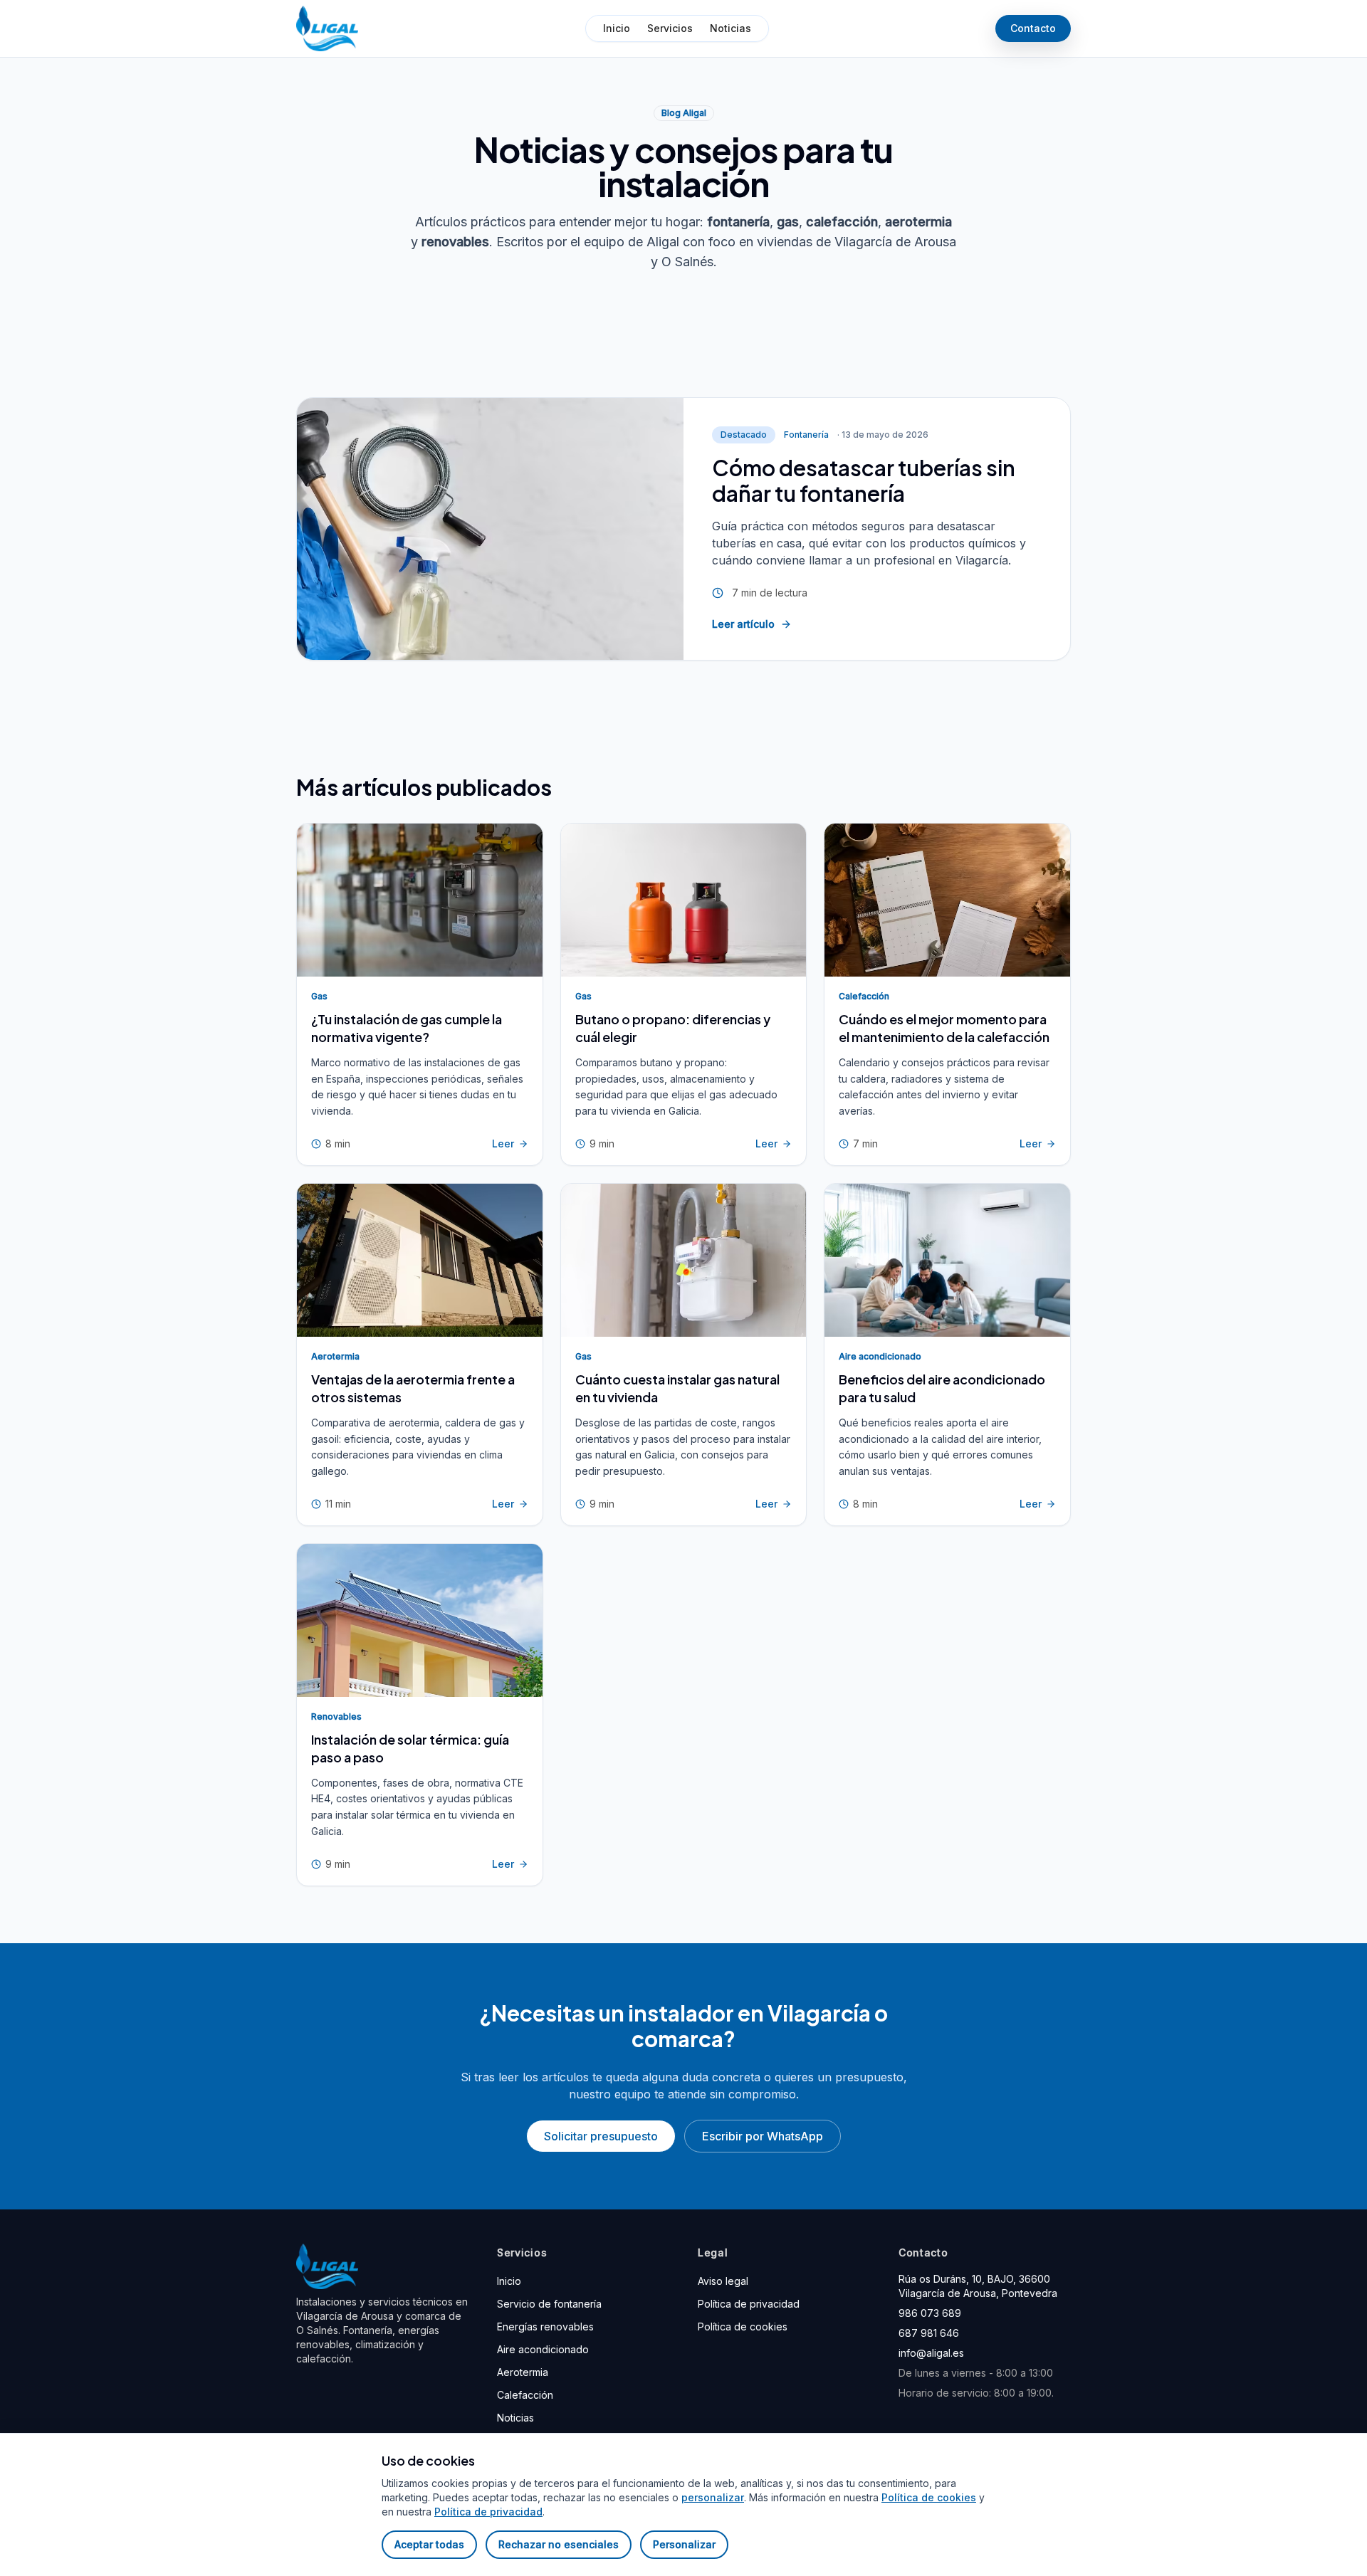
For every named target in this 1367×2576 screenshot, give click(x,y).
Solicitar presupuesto (601, 2136)
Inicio (617, 28)
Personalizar (684, 2544)
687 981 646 (929, 2333)
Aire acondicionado (543, 2349)
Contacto (1033, 28)
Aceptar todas (429, 2544)
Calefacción (525, 2395)
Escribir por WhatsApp (763, 2136)
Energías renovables (545, 2327)
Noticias (730, 28)
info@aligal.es (931, 2353)
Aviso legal (723, 2281)
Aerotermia (523, 2372)
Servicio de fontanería (549, 2304)
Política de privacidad (749, 2304)
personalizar (713, 2497)
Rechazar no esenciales (559, 2544)
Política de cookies (743, 2327)
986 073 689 (930, 2313)
